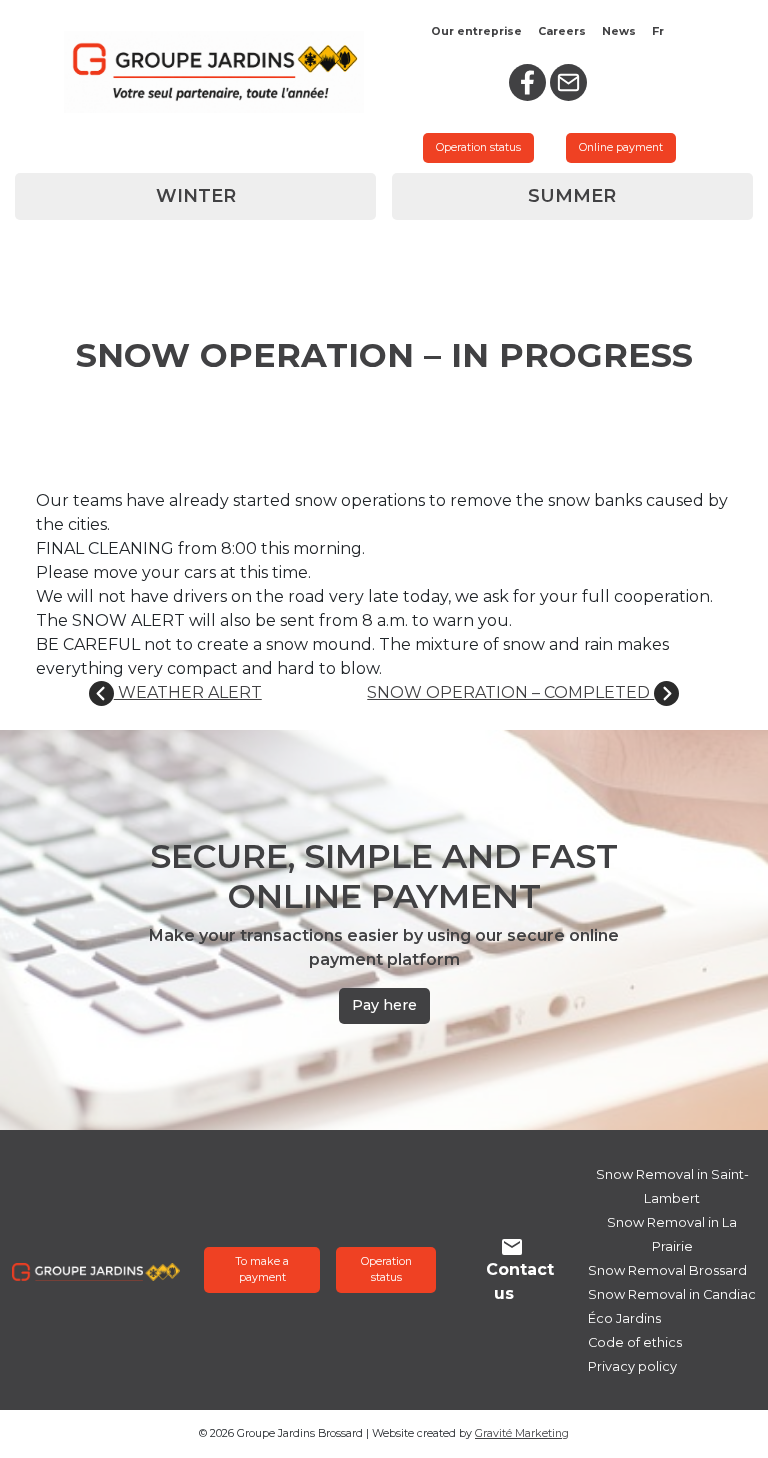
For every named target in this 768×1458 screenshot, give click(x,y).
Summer (572, 196)
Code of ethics (635, 1342)
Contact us (520, 1281)
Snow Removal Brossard (667, 1270)
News (619, 31)
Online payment (621, 147)
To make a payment (262, 1269)
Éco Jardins (624, 1318)
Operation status (478, 147)
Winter (196, 196)
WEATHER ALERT (188, 692)
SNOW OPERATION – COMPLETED (510, 692)
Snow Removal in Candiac (672, 1294)
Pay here (384, 1005)
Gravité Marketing (522, 1433)
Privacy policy (632, 1366)
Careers (562, 31)
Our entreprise (476, 31)
